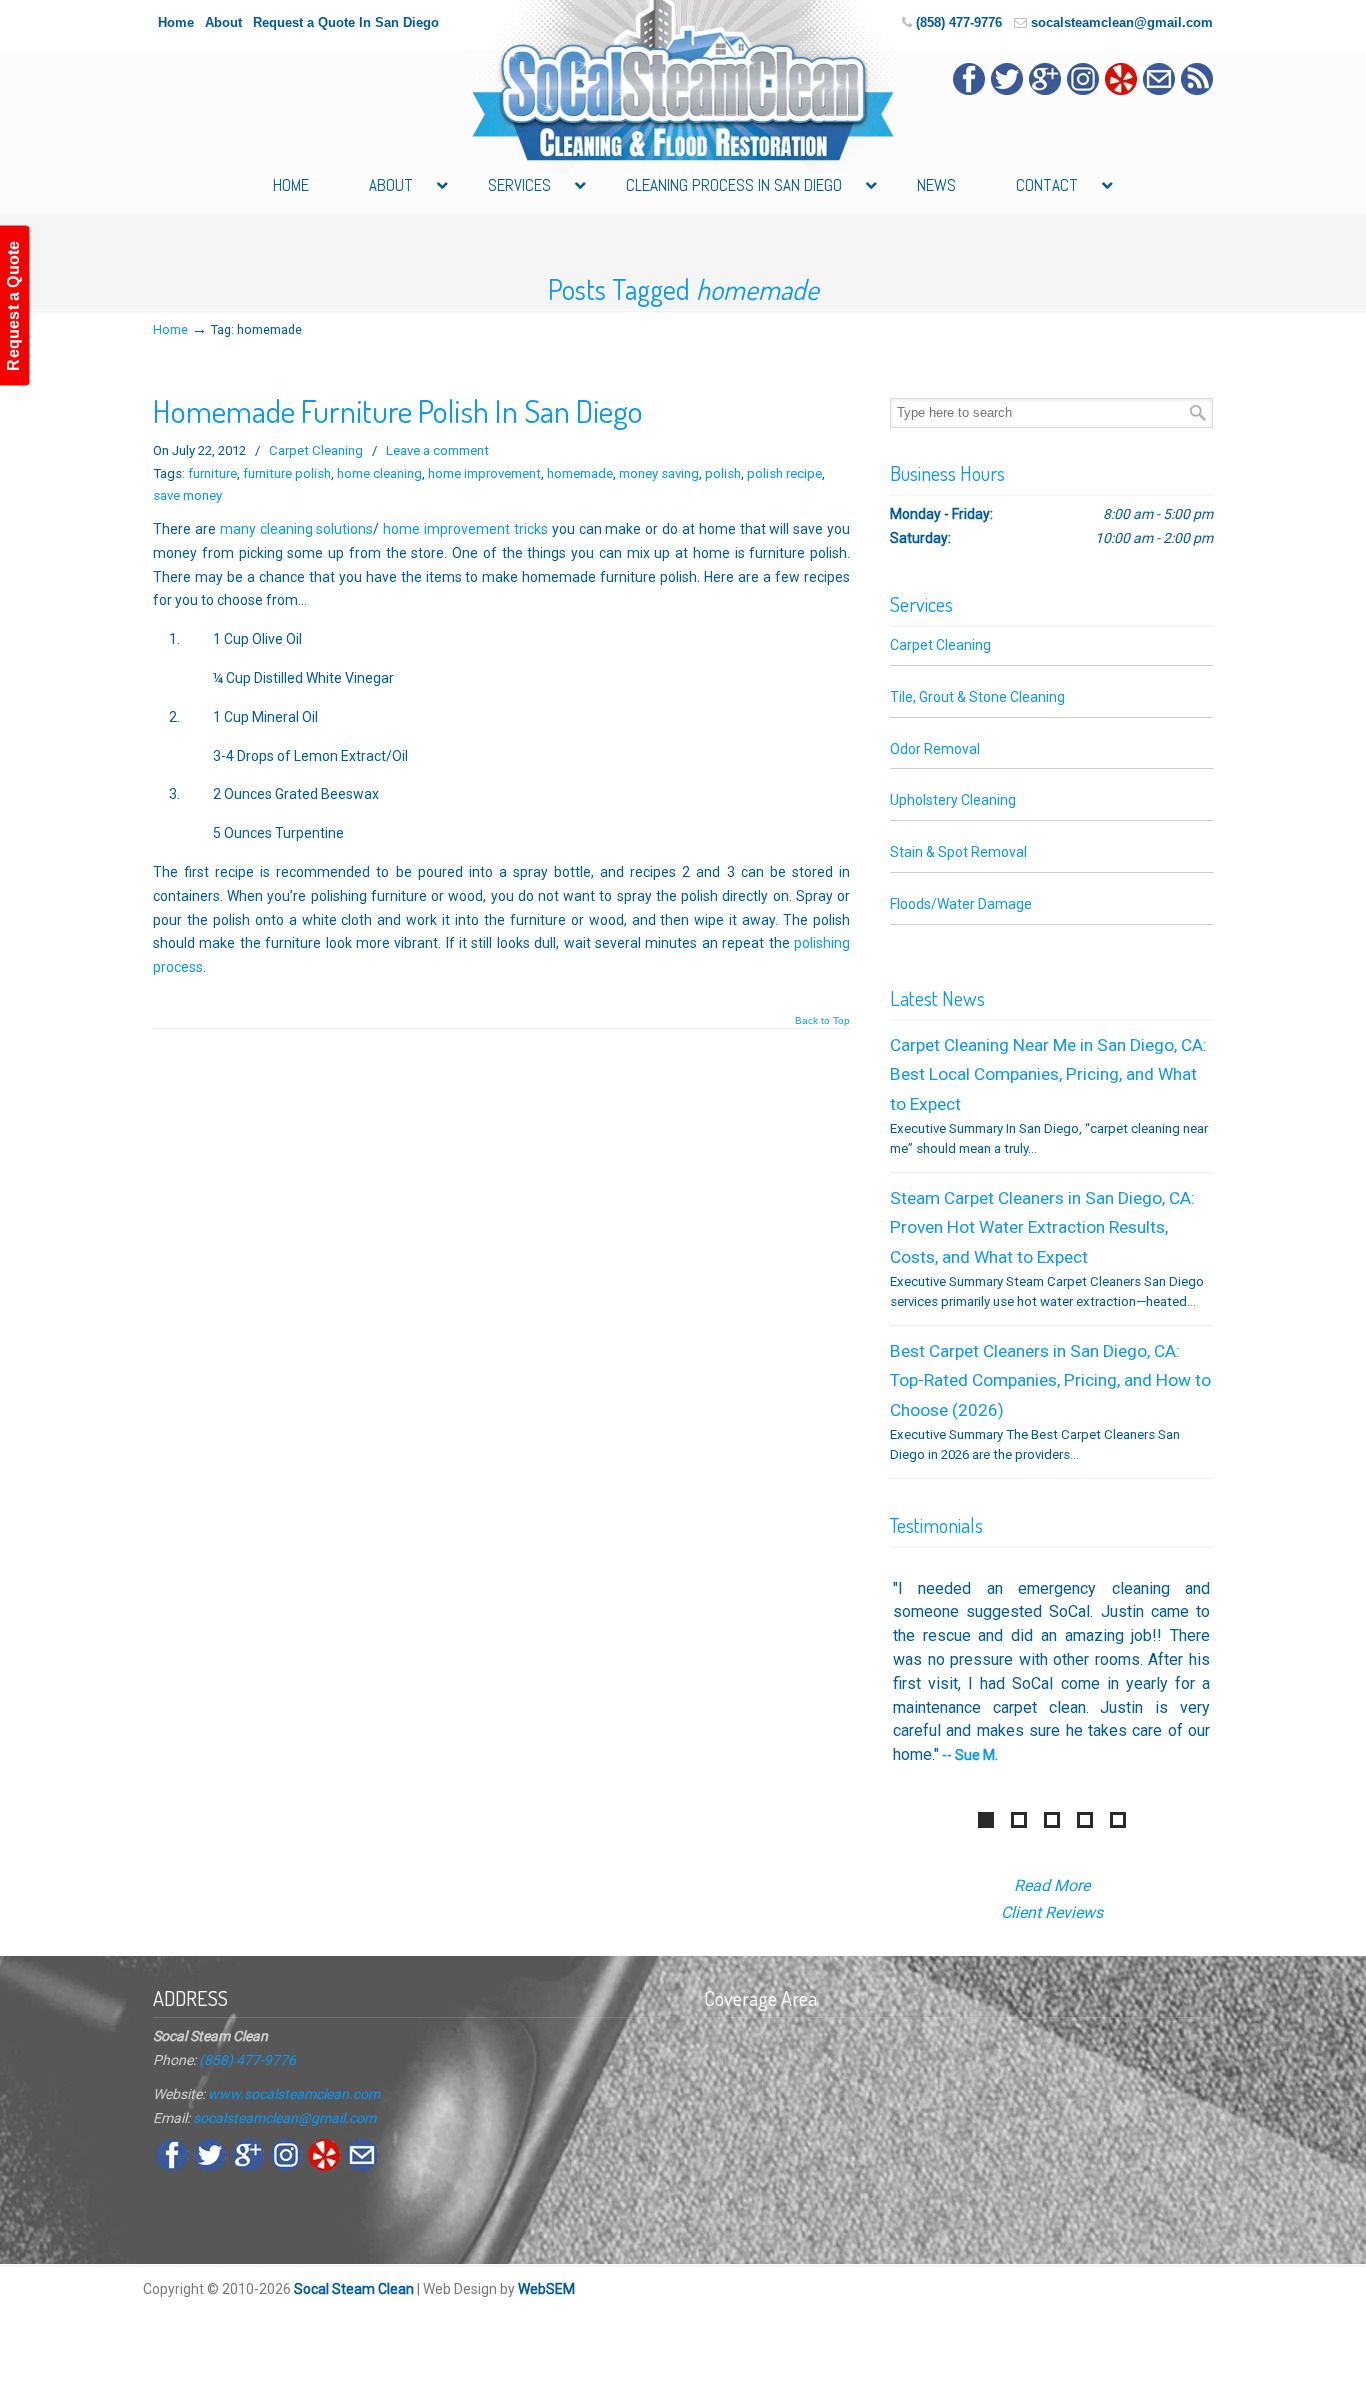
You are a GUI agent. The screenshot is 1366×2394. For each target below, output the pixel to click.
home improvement (484, 473)
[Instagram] (1083, 90)
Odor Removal (935, 749)
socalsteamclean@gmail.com (1122, 22)
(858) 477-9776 (959, 22)
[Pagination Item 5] (1118, 1820)
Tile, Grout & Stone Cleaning (977, 697)
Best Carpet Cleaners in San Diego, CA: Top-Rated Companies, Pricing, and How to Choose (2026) (1050, 1380)
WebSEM (546, 2289)
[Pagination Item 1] (986, 1820)
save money (187, 495)
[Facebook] (969, 90)
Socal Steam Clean (354, 2289)
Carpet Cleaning (316, 450)
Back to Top (822, 1021)
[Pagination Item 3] (1052, 1820)
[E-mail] (1159, 90)
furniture (212, 473)
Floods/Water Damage (961, 904)
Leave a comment (437, 450)
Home (176, 22)
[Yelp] (1121, 90)
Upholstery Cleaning (953, 800)
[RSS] (1197, 90)
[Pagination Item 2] (1019, 1820)
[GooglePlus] (1045, 90)
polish (723, 473)
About (223, 22)
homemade (580, 473)
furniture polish (287, 473)
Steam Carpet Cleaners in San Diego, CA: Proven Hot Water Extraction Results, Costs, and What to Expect (1042, 1227)
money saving (659, 473)
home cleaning (379, 473)
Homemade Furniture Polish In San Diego (398, 410)
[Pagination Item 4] (1085, 1820)
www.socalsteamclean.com (294, 2094)
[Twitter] (1007, 90)
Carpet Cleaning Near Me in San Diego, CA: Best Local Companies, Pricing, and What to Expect (1048, 1074)
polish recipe (784, 473)
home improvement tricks (465, 529)
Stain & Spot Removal (958, 852)
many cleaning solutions (297, 529)
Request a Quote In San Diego (346, 22)
